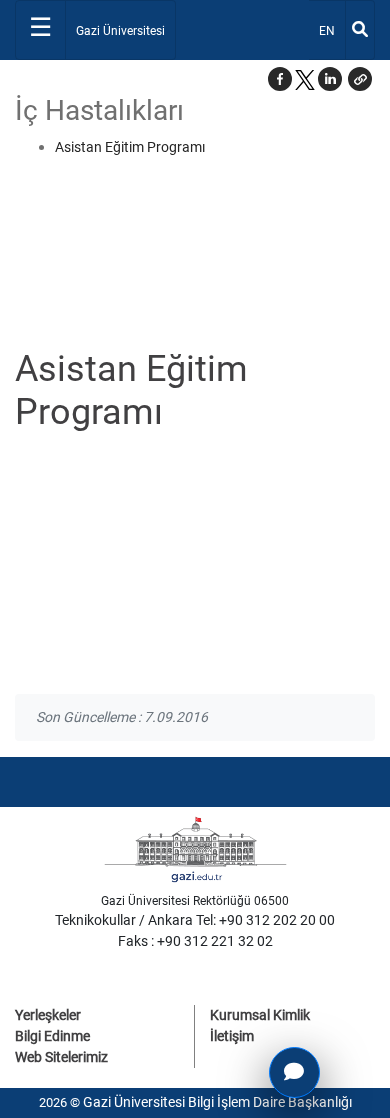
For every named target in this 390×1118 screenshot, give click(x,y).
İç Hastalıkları (99, 110)
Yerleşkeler (48, 1015)
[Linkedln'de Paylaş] (330, 79)
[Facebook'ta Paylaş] (280, 79)
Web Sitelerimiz (61, 1057)
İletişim (232, 1036)
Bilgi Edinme (52, 1036)
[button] (360, 79)
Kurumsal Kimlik (260, 1015)
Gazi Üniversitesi (120, 31)
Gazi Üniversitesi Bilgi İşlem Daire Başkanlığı (217, 1102)
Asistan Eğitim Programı (130, 147)
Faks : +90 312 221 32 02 (195, 941)
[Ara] (360, 30)
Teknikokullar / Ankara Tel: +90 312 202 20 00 (195, 920)
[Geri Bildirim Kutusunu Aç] (294, 1072)
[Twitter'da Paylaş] (305, 79)
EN (331, 30)
